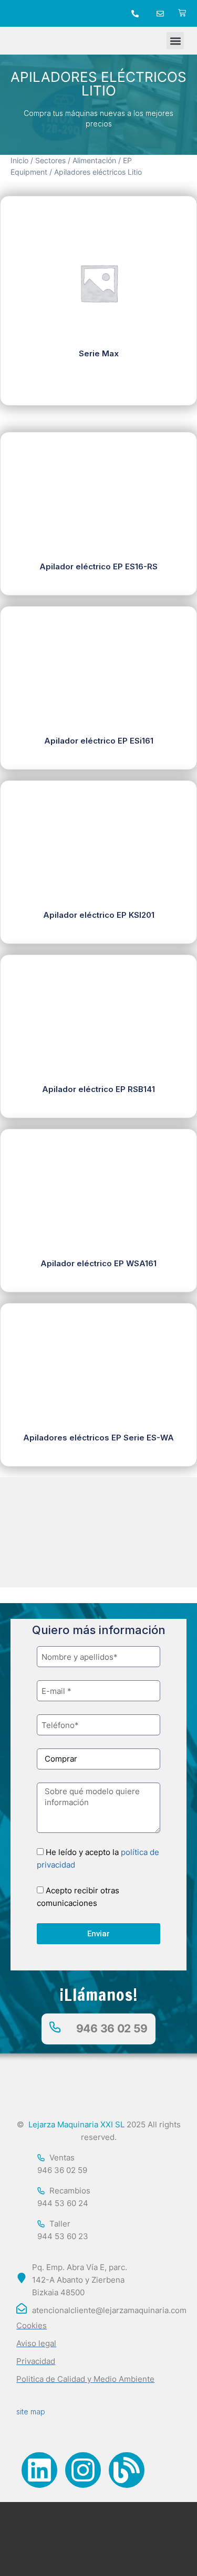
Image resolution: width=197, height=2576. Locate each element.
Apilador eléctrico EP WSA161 (98, 1263)
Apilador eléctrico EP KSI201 (99, 915)
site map (31, 2411)
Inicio (19, 161)
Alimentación (94, 161)
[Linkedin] (39, 2470)
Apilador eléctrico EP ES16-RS (98, 566)
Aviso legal (36, 2343)
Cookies (32, 2325)
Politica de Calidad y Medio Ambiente (85, 2379)
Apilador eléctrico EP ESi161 (99, 741)
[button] (175, 41)
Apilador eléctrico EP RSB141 (98, 1089)
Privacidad (36, 2361)
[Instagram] (83, 2470)
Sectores (50, 161)
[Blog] (127, 2470)
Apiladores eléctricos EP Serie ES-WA (98, 1438)
